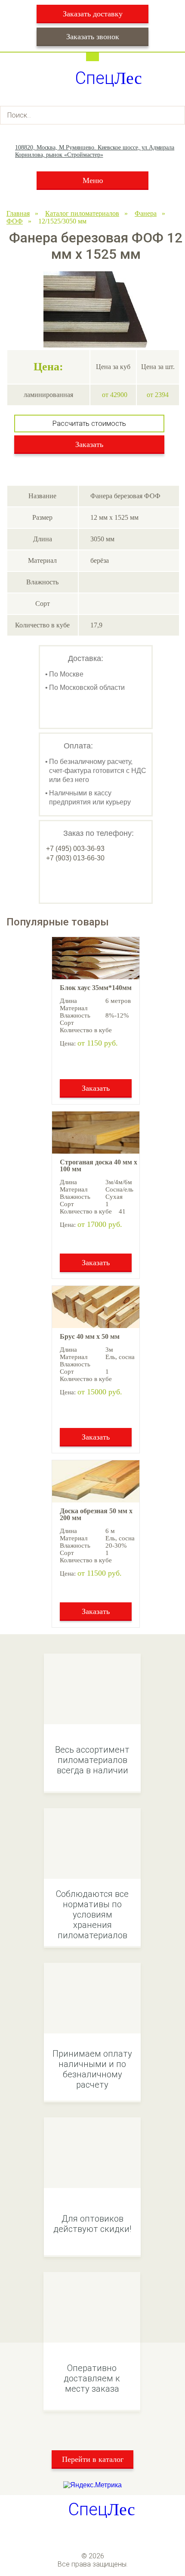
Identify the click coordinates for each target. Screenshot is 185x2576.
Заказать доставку (93, 14)
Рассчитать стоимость (89, 424)
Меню (93, 180)
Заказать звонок (93, 37)
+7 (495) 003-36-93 (75, 849)
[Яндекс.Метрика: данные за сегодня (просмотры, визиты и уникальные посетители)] (92, 2485)
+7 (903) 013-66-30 (75, 858)
